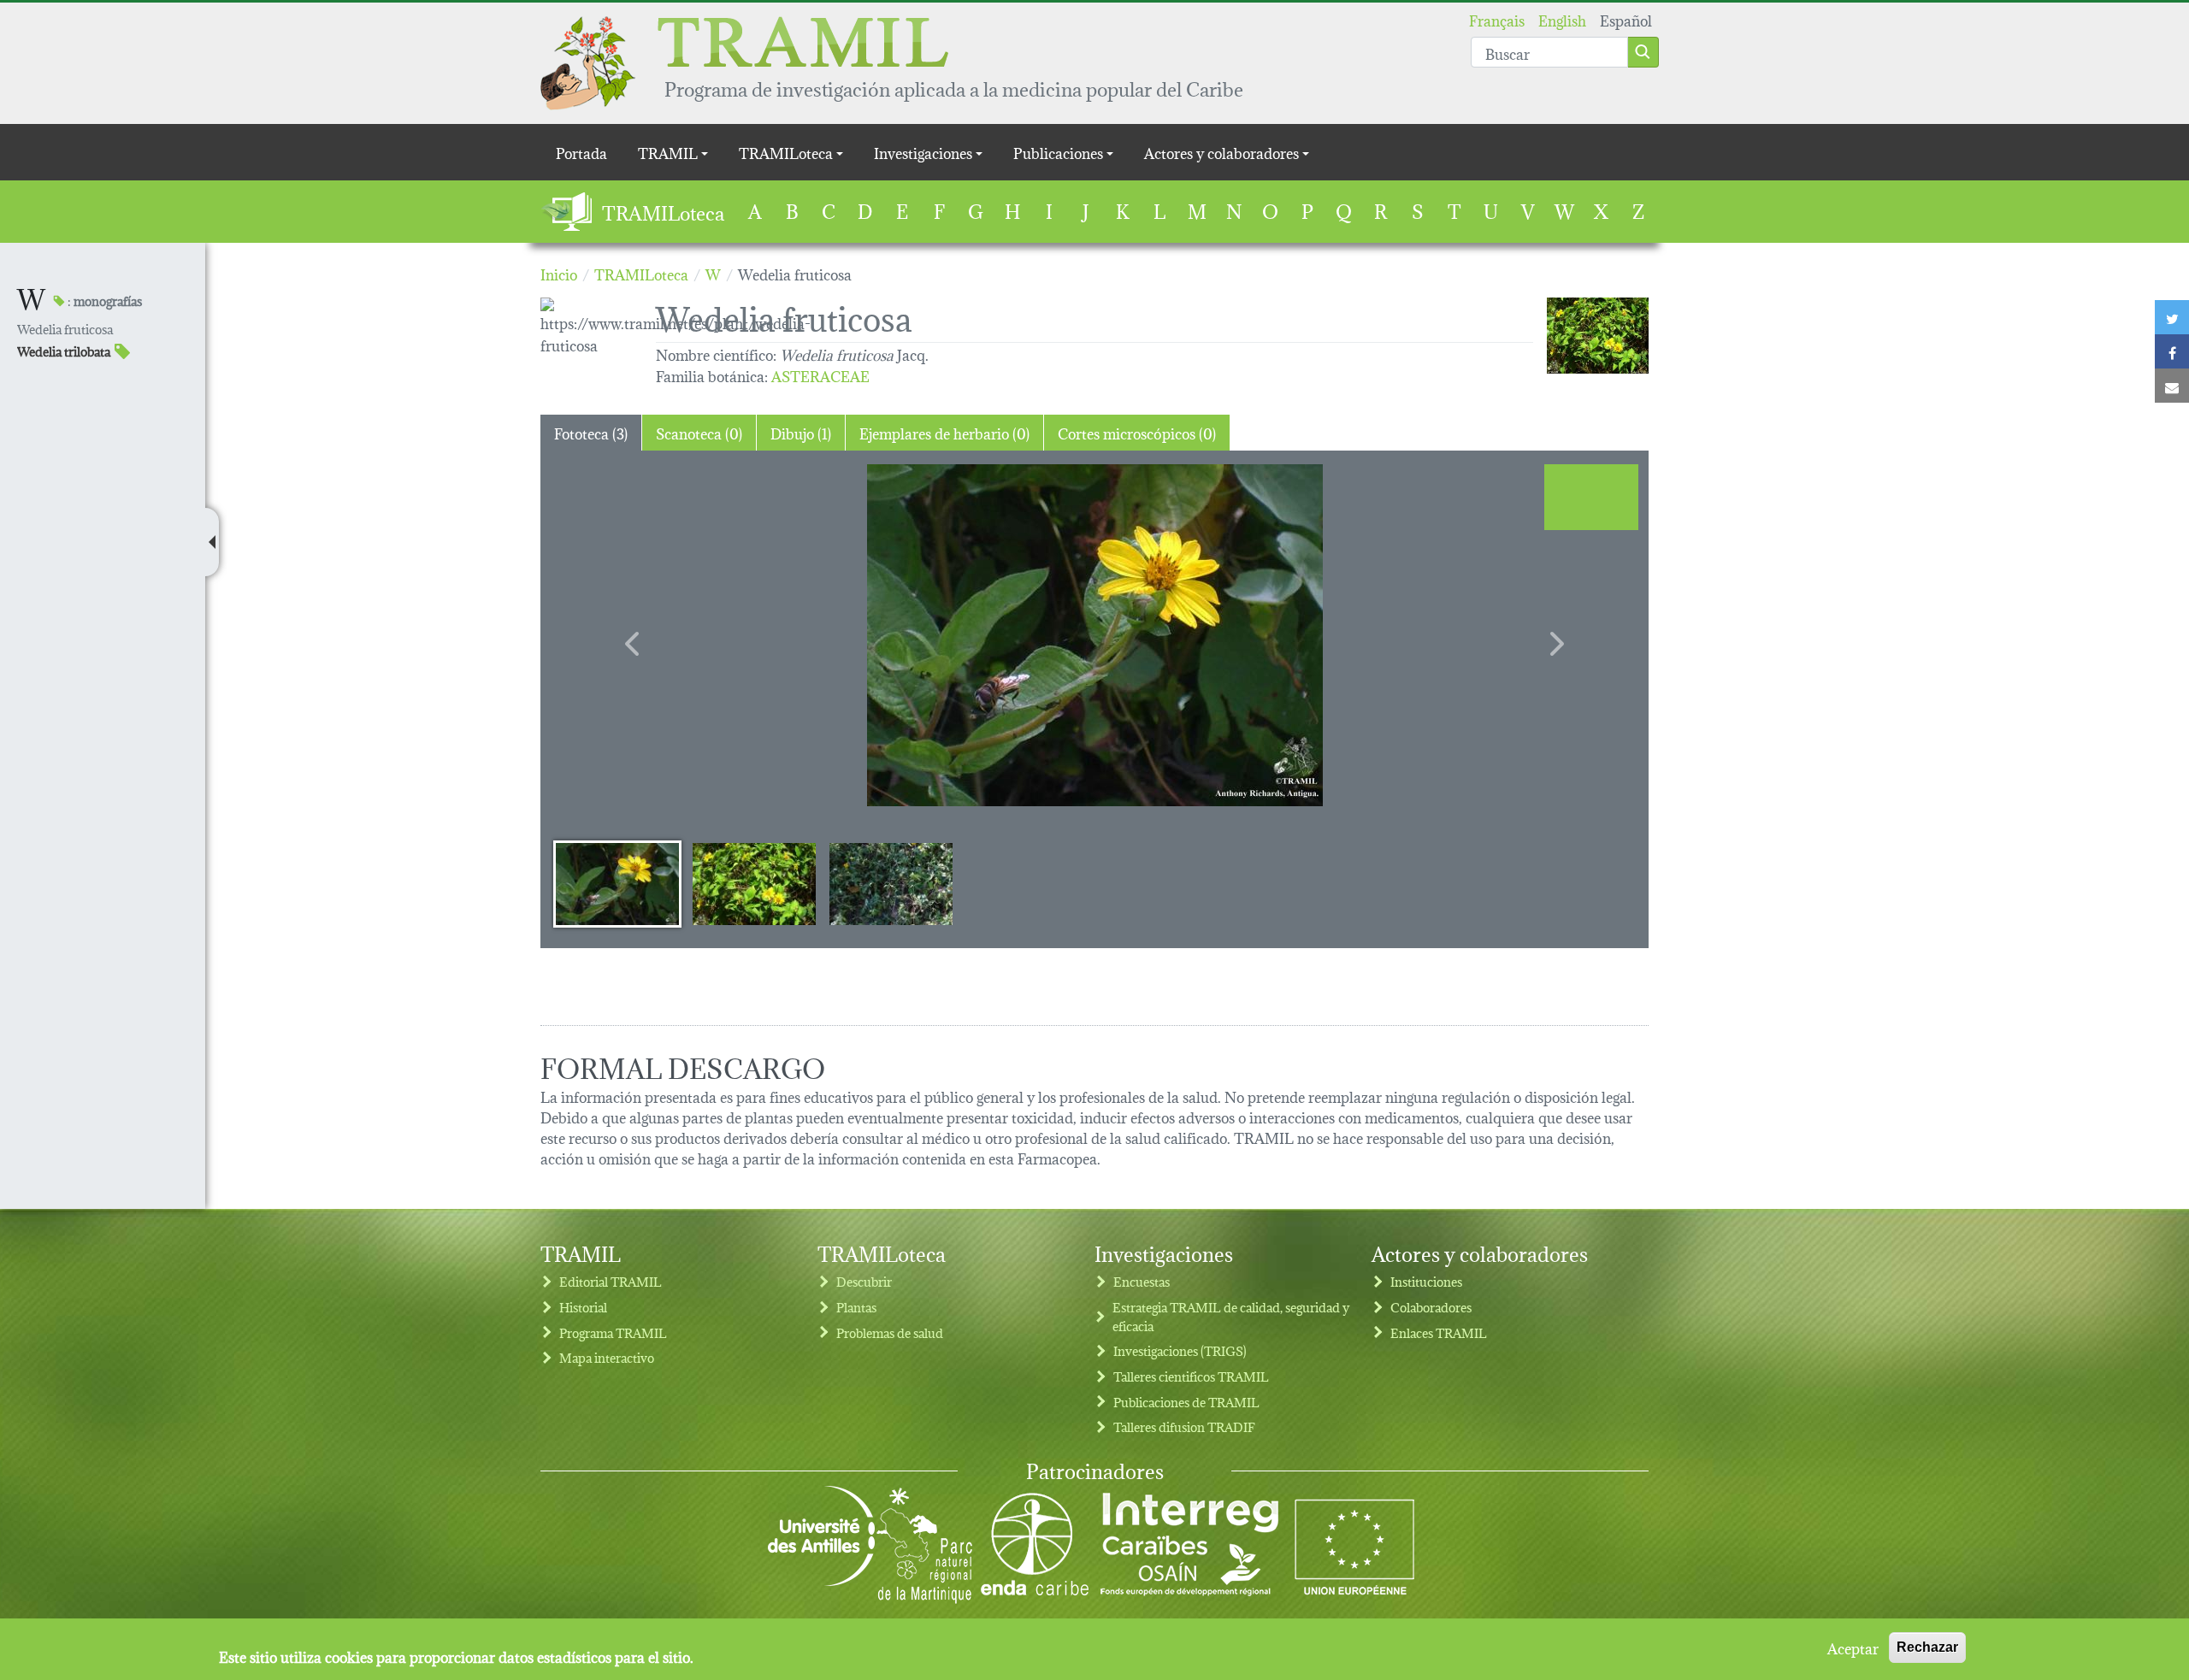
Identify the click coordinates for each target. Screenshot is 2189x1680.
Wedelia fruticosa (65, 329)
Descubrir (864, 1281)
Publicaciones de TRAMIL (1186, 1402)
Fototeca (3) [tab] (591, 432)
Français (1497, 19)
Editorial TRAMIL (611, 1281)
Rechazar (1927, 1647)
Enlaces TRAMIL (1439, 1332)
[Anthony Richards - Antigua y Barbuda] (1094, 635)
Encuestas (1142, 1281)
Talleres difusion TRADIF (1184, 1427)
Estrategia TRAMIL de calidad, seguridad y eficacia (1231, 1316)
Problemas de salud (890, 1332)
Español (1626, 19)
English (1562, 19)
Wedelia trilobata (64, 351)
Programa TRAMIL (613, 1332)
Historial (583, 1307)
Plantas (856, 1307)
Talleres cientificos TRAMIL (1191, 1376)
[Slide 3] (891, 883)
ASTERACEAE (820, 375)
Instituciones (1426, 1281)
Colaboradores (1431, 1307)
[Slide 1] (617, 883)
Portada (581, 152)
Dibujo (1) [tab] (801, 432)
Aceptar (1853, 1648)
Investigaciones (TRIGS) (1180, 1350)
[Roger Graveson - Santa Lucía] (1598, 336)
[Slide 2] (754, 883)
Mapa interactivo (607, 1357)
